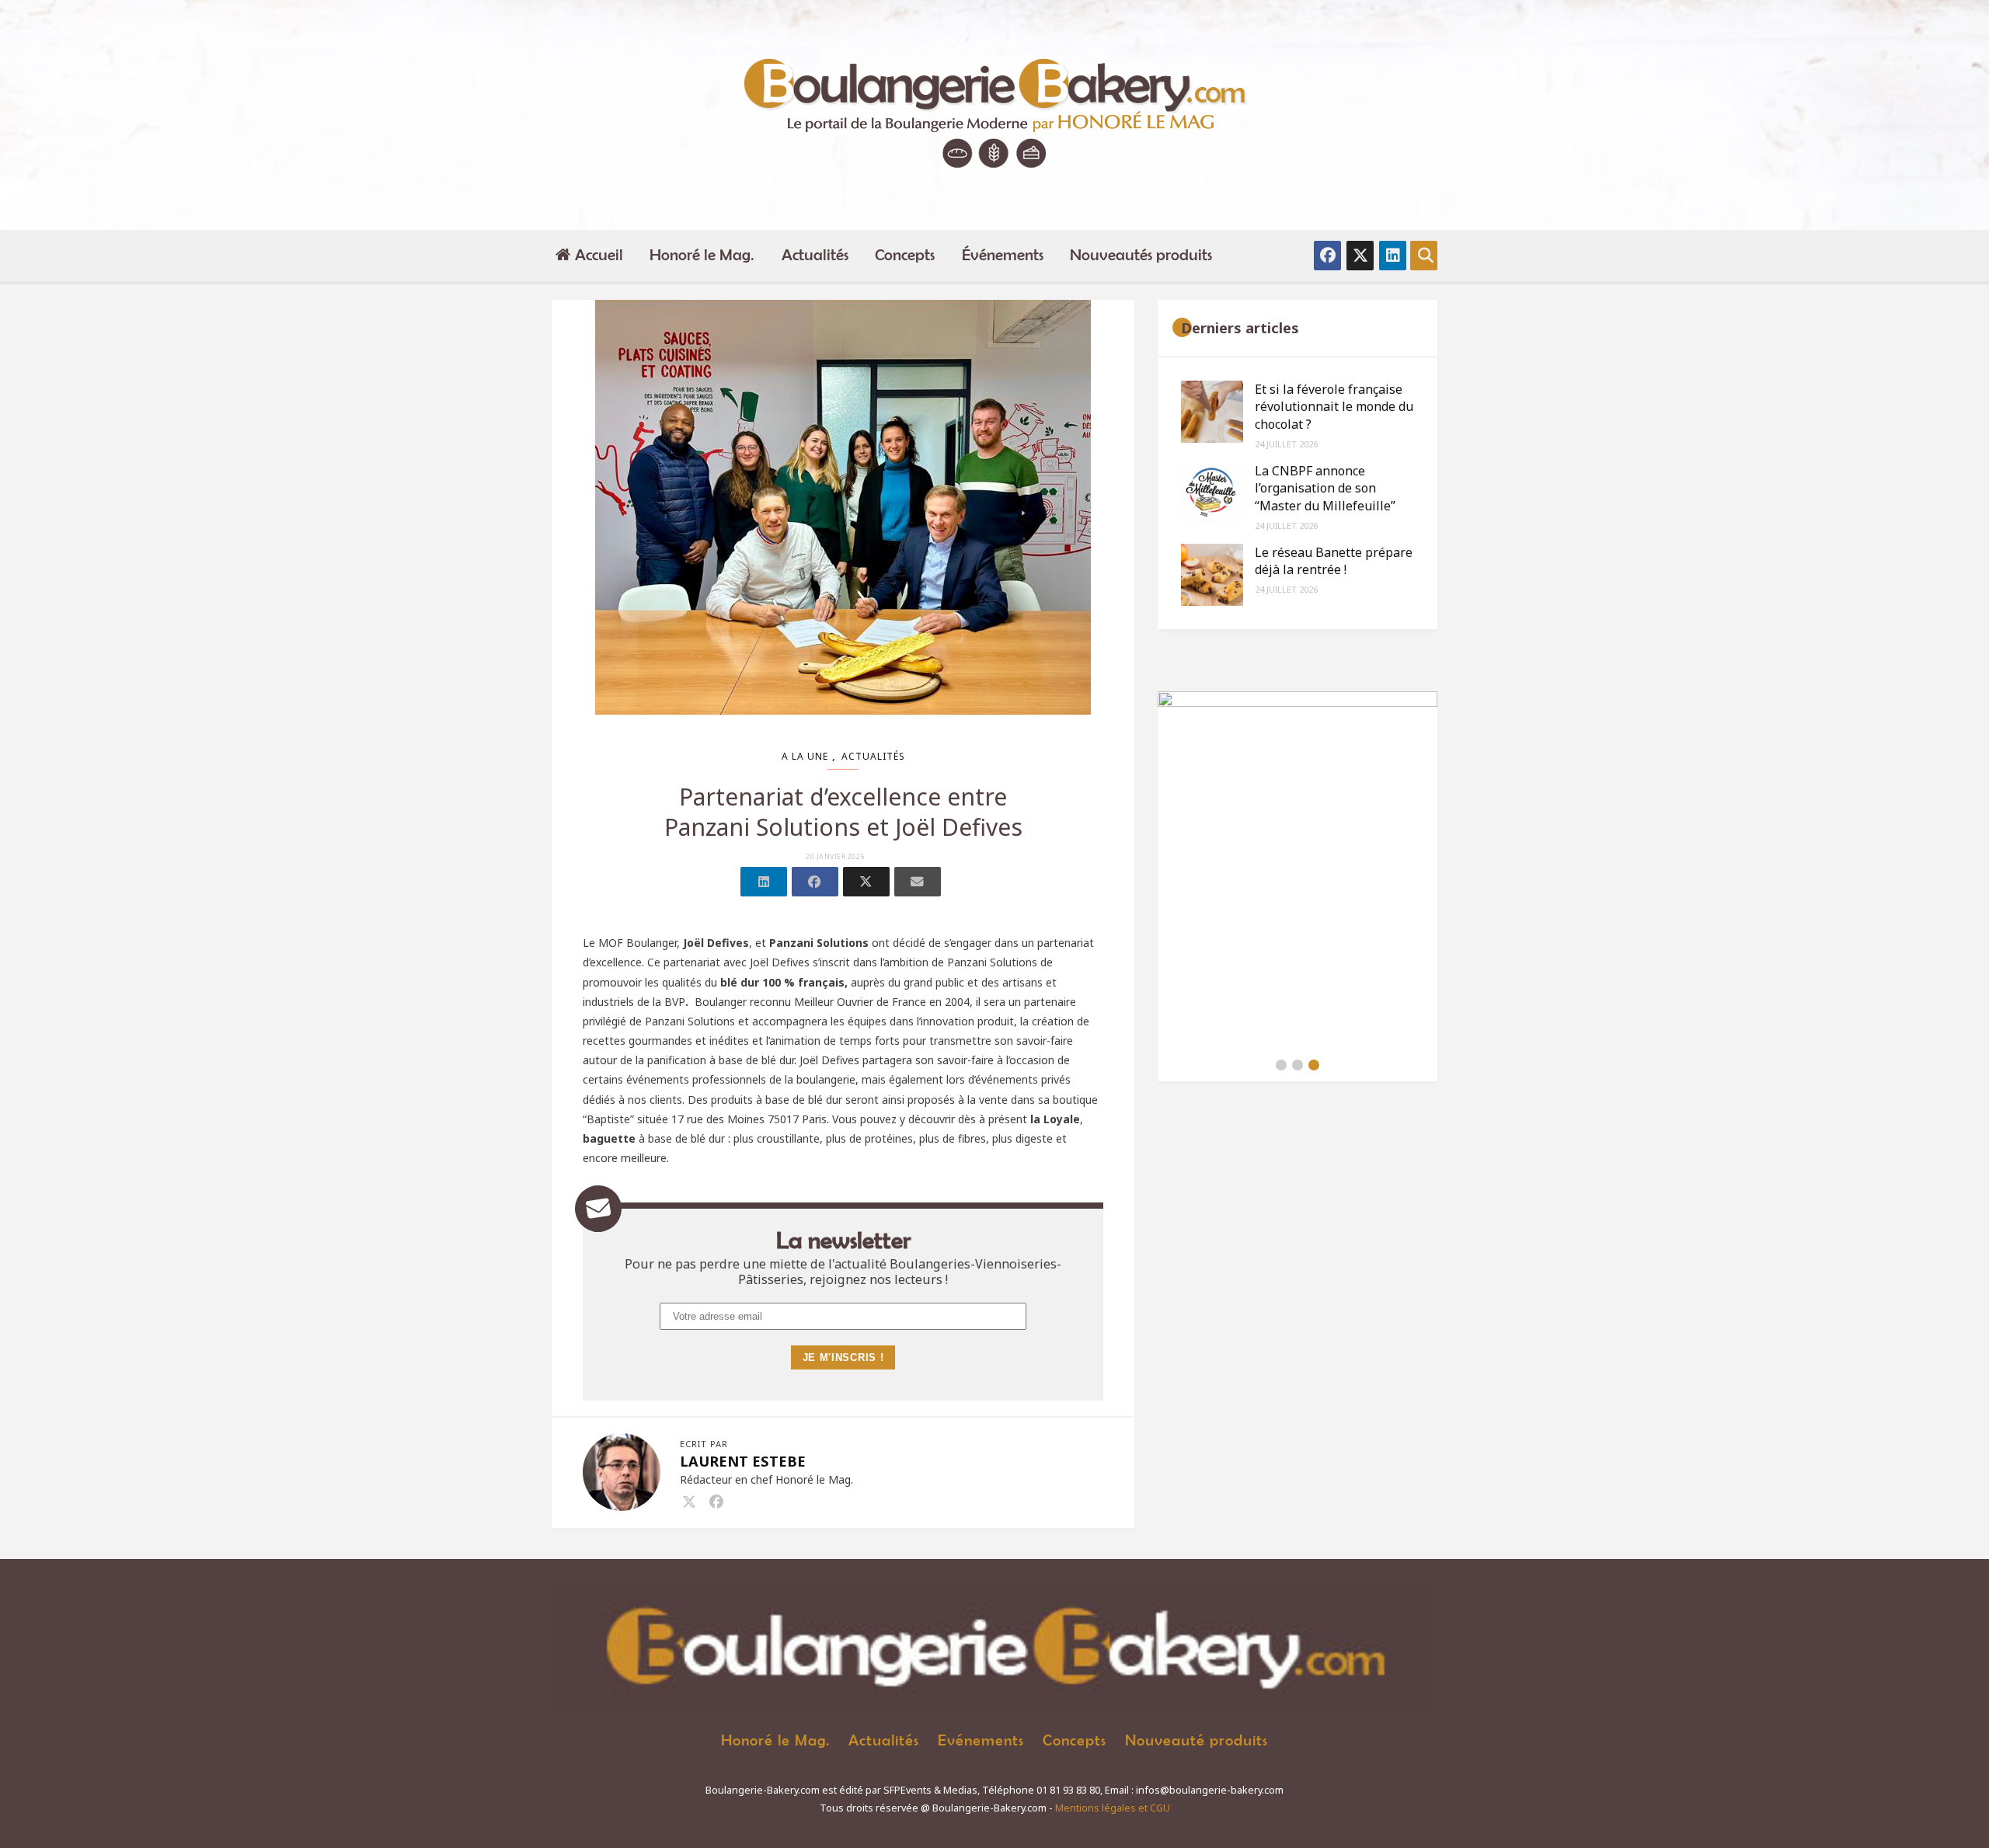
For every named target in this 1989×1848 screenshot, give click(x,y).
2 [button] (1298, 1065)
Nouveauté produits (1197, 1740)
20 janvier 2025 (835, 857)
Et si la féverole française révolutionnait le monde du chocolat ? (1334, 407)
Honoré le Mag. (702, 254)
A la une (805, 756)
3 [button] (1314, 1065)
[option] (1298, 870)
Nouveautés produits (1141, 254)
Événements (1003, 254)
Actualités (815, 254)
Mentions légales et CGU (1113, 1808)
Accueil (599, 254)
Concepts (905, 254)
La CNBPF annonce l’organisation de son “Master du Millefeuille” (1325, 488)
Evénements (981, 1740)
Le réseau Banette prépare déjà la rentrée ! (1334, 561)
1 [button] (1281, 1065)
